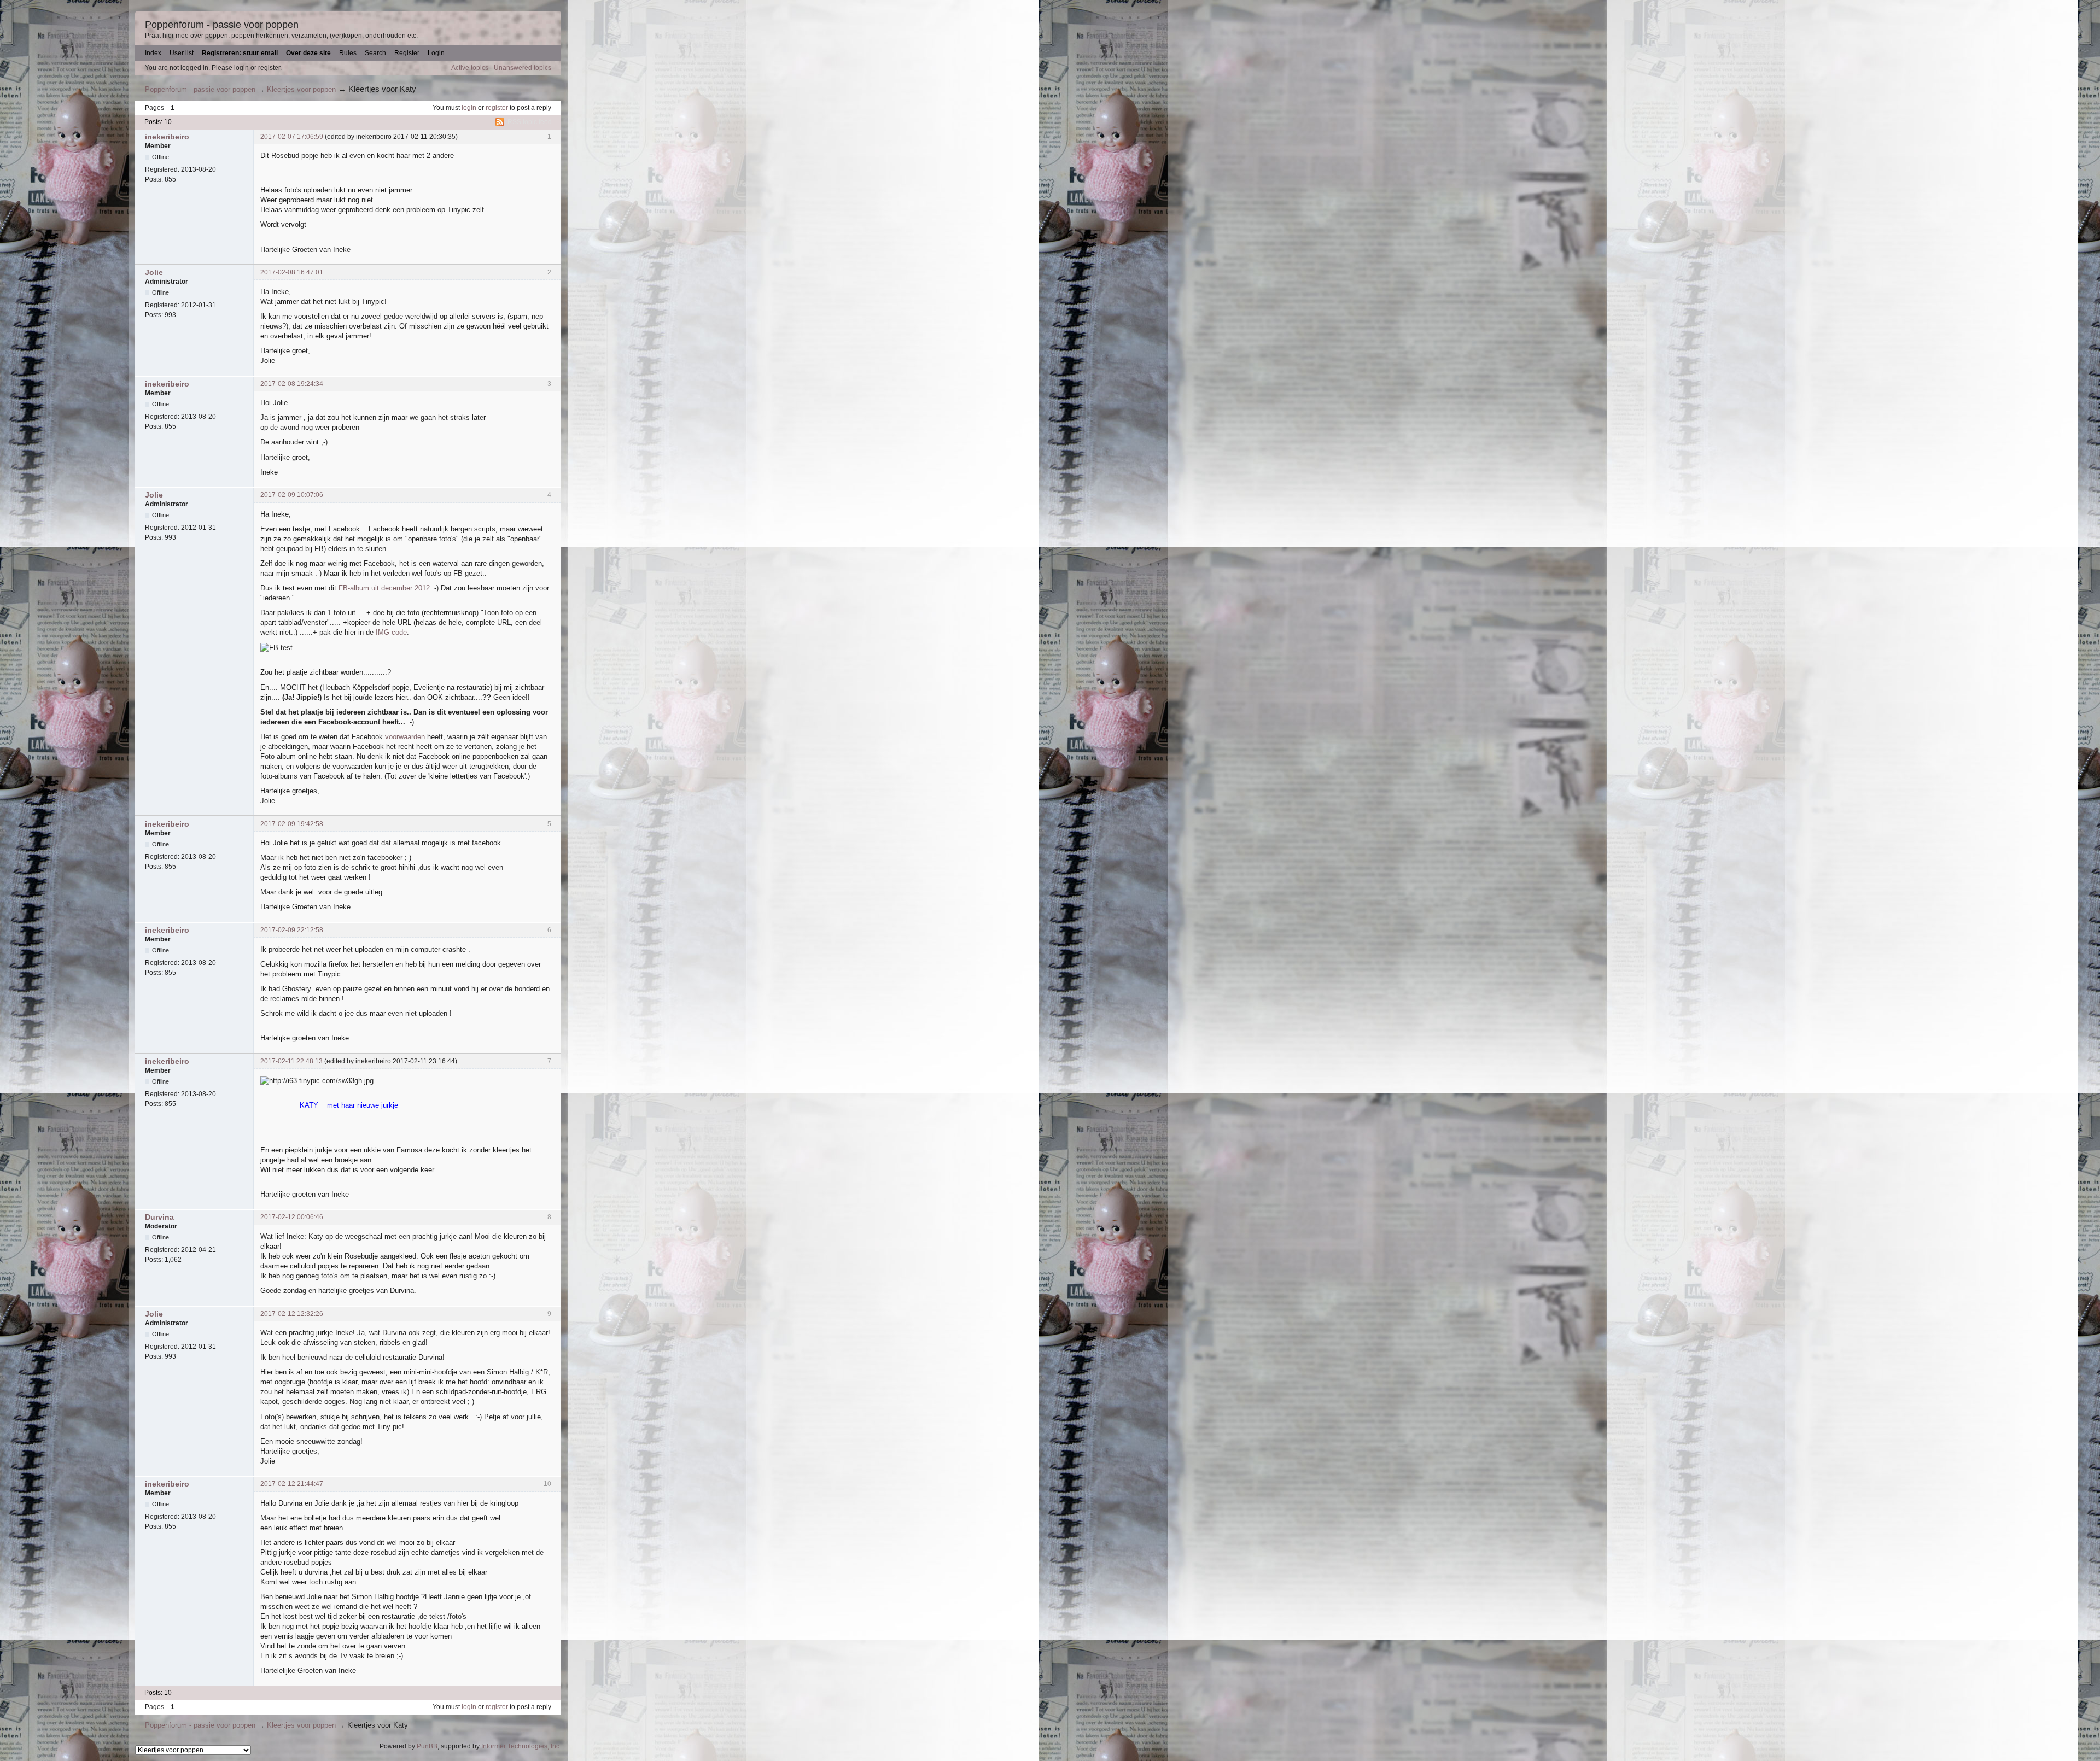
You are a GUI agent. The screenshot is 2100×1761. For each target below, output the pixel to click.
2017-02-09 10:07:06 (292, 495)
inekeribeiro (167, 137)
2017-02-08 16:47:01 (292, 272)
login (469, 108)
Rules (348, 53)
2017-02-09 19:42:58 (292, 824)
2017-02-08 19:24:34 (292, 384)
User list (182, 53)
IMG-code (391, 632)
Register (407, 53)
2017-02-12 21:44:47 (292, 1484)
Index (153, 53)
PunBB (427, 1746)
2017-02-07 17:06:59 (292, 137)
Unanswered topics (523, 68)
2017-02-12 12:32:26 (292, 1314)
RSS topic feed (530, 122)
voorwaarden (405, 737)
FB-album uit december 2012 (384, 588)
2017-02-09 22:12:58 (292, 930)
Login (436, 53)
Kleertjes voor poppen (301, 89)
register (497, 108)
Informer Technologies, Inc (520, 1746)
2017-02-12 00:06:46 (292, 1217)
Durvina (159, 1217)
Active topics (470, 68)
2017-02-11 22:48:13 (291, 1061)
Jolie (154, 272)
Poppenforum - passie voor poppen (222, 25)
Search (375, 53)
